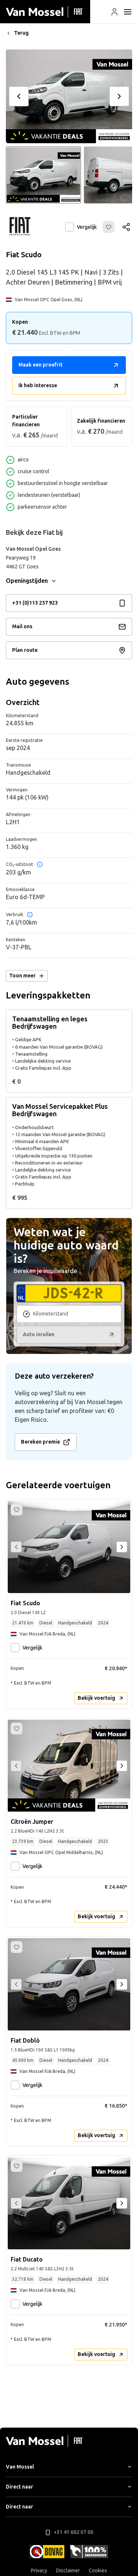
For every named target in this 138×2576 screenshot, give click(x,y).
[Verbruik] (30, 915)
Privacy (39, 2571)
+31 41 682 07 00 (74, 2532)
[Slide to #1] (43, 175)
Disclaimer (68, 2571)
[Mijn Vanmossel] (114, 12)
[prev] (19, 96)
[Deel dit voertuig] (126, 227)
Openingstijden (27, 581)
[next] (119, 96)
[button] (114, 12)
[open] (128, 12)
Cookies (98, 2571)
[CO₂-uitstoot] (40, 864)
